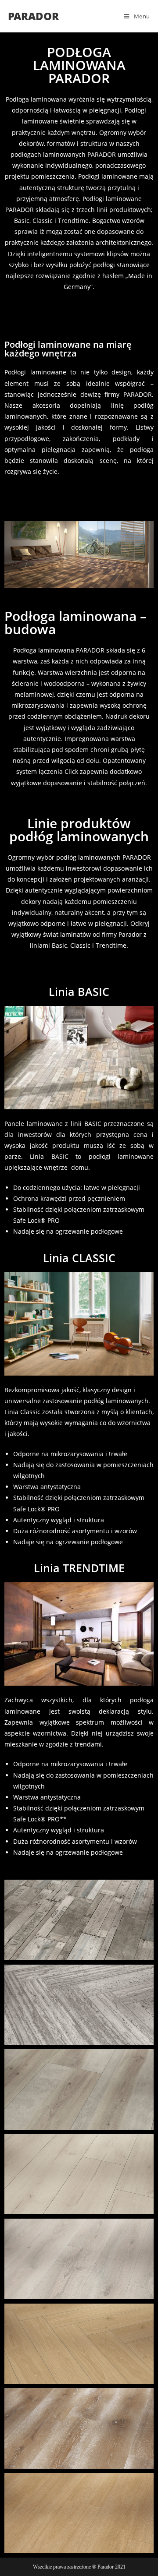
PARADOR (33, 16)
